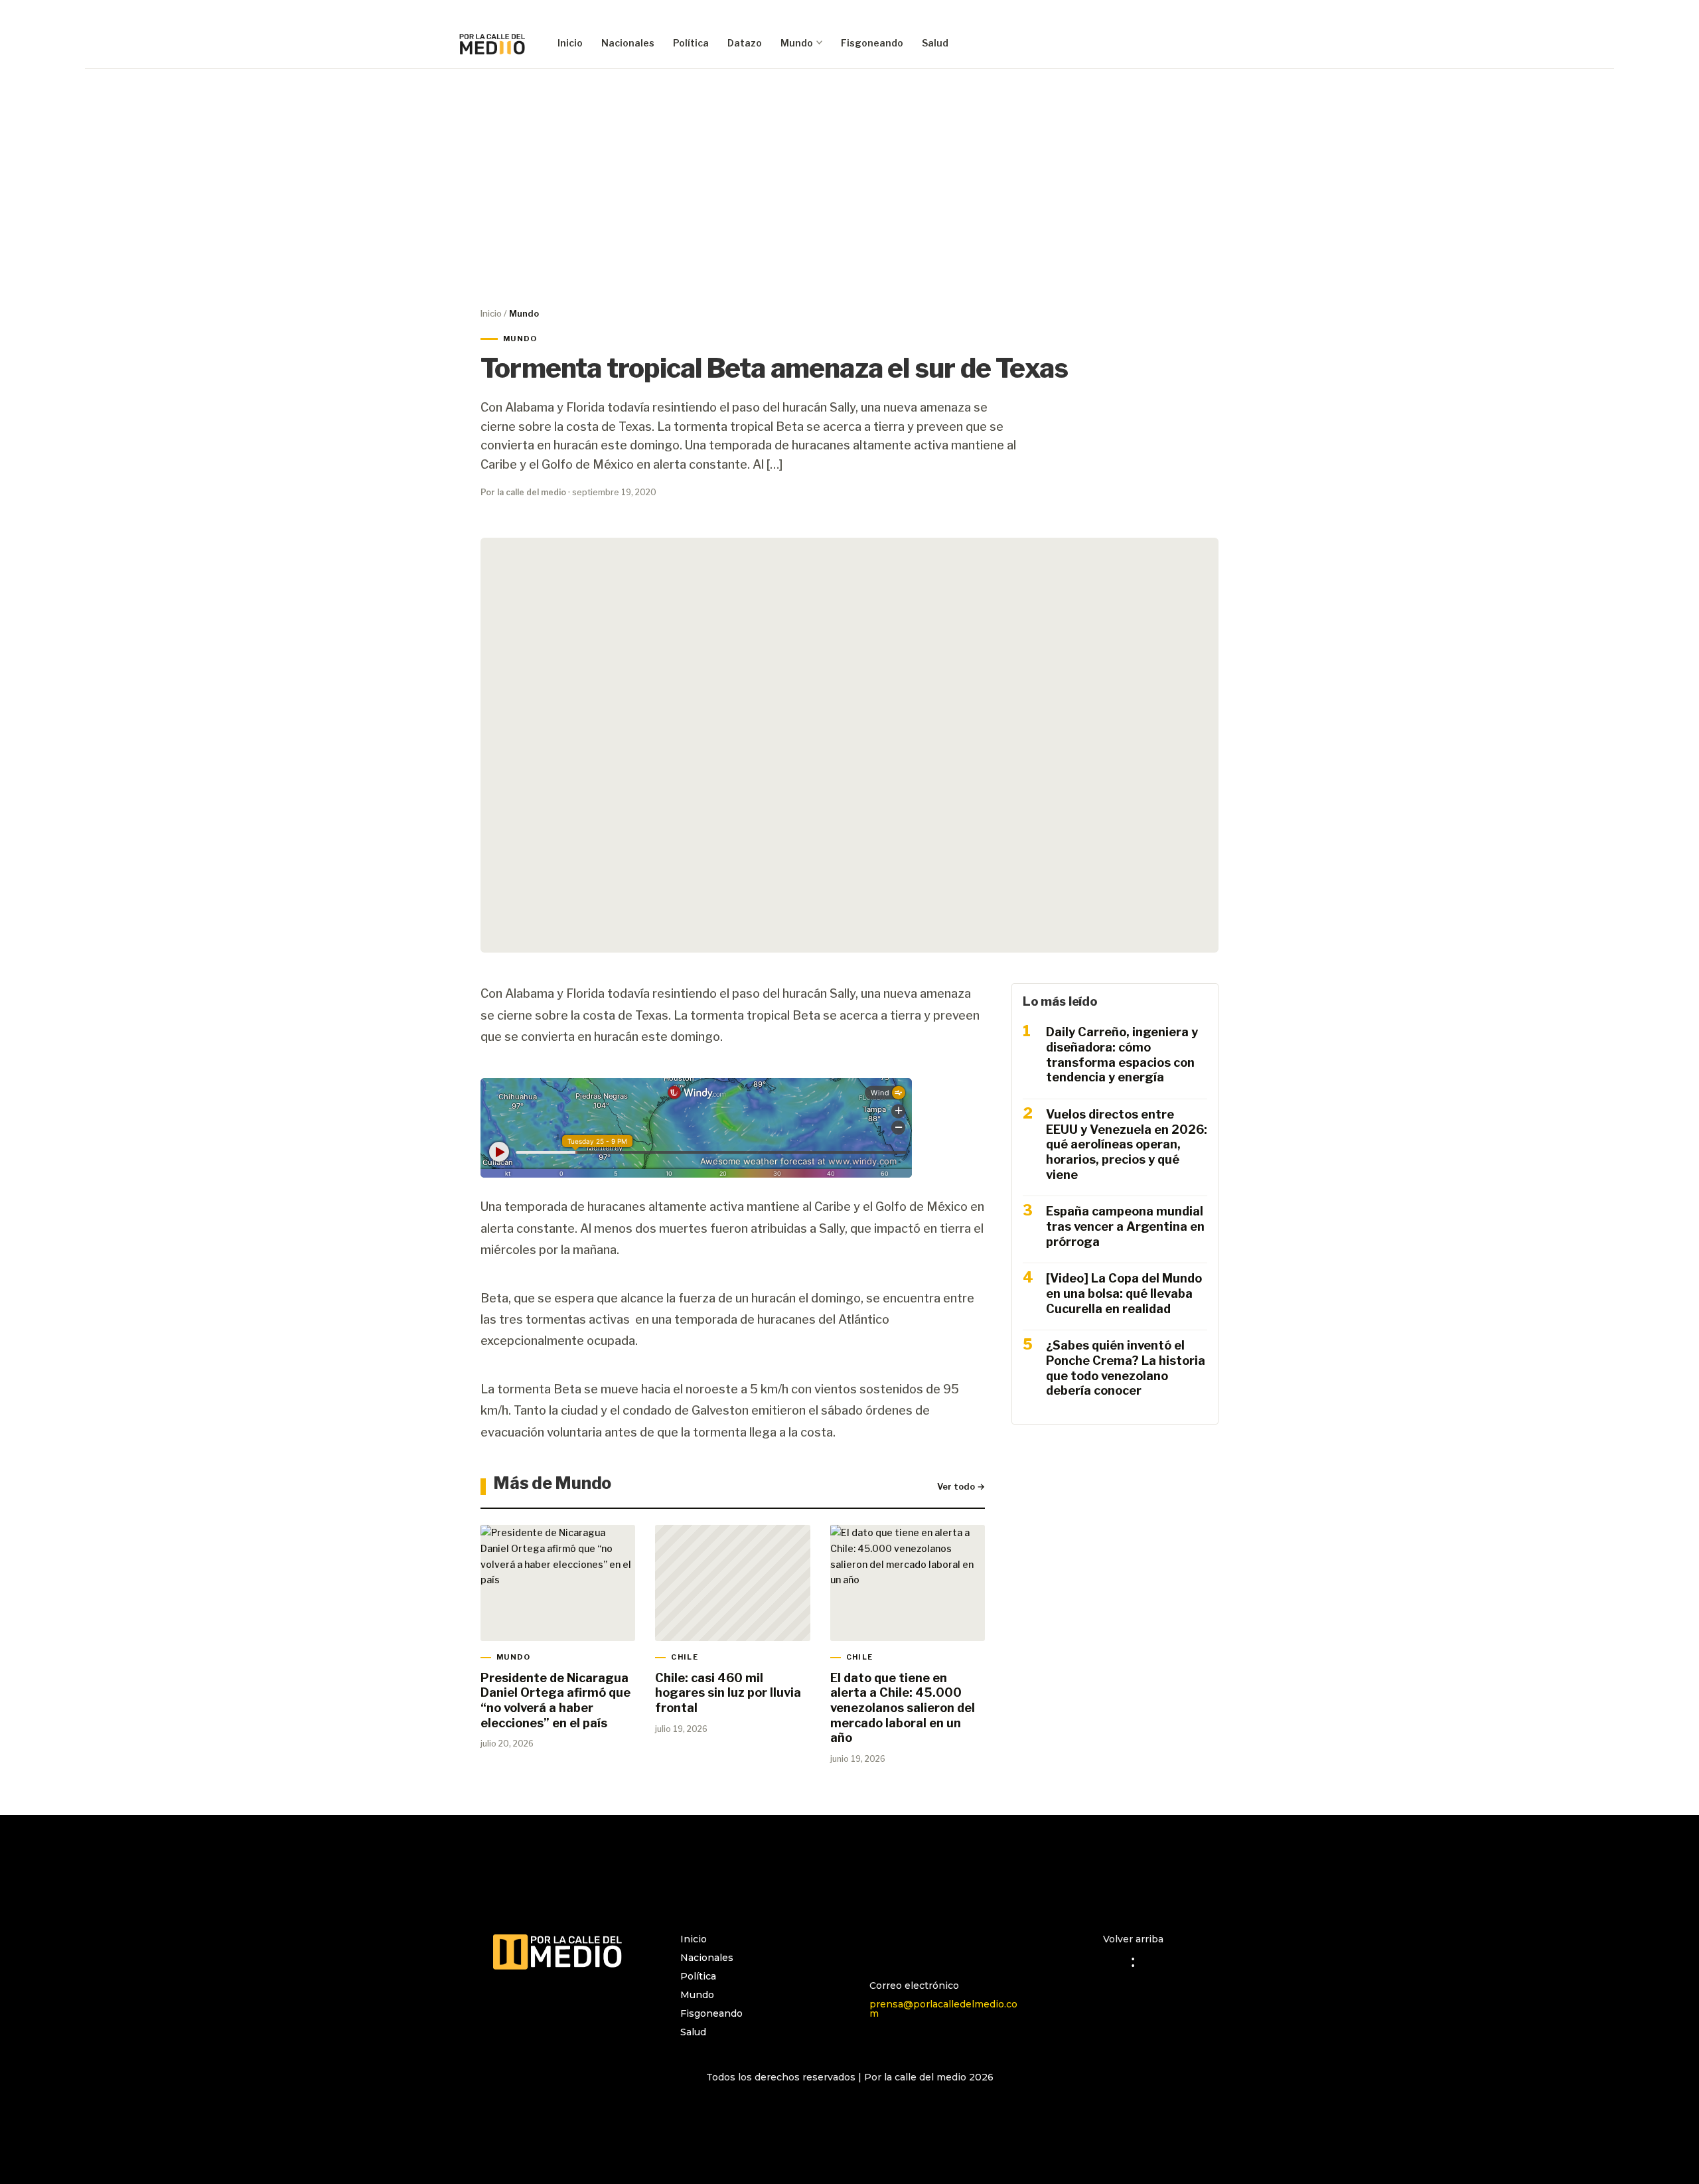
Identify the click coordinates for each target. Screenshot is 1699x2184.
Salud (935, 43)
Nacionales (628, 43)
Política (691, 43)
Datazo (745, 43)
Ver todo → (961, 1486)
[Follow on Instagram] (880, 1945)
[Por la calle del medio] (492, 43)
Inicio (570, 43)
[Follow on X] (933, 1945)
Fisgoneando (872, 43)
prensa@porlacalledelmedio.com (943, 2009)
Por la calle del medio (523, 492)
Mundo (797, 43)
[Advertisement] (849, 187)
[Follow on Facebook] (907, 1945)
